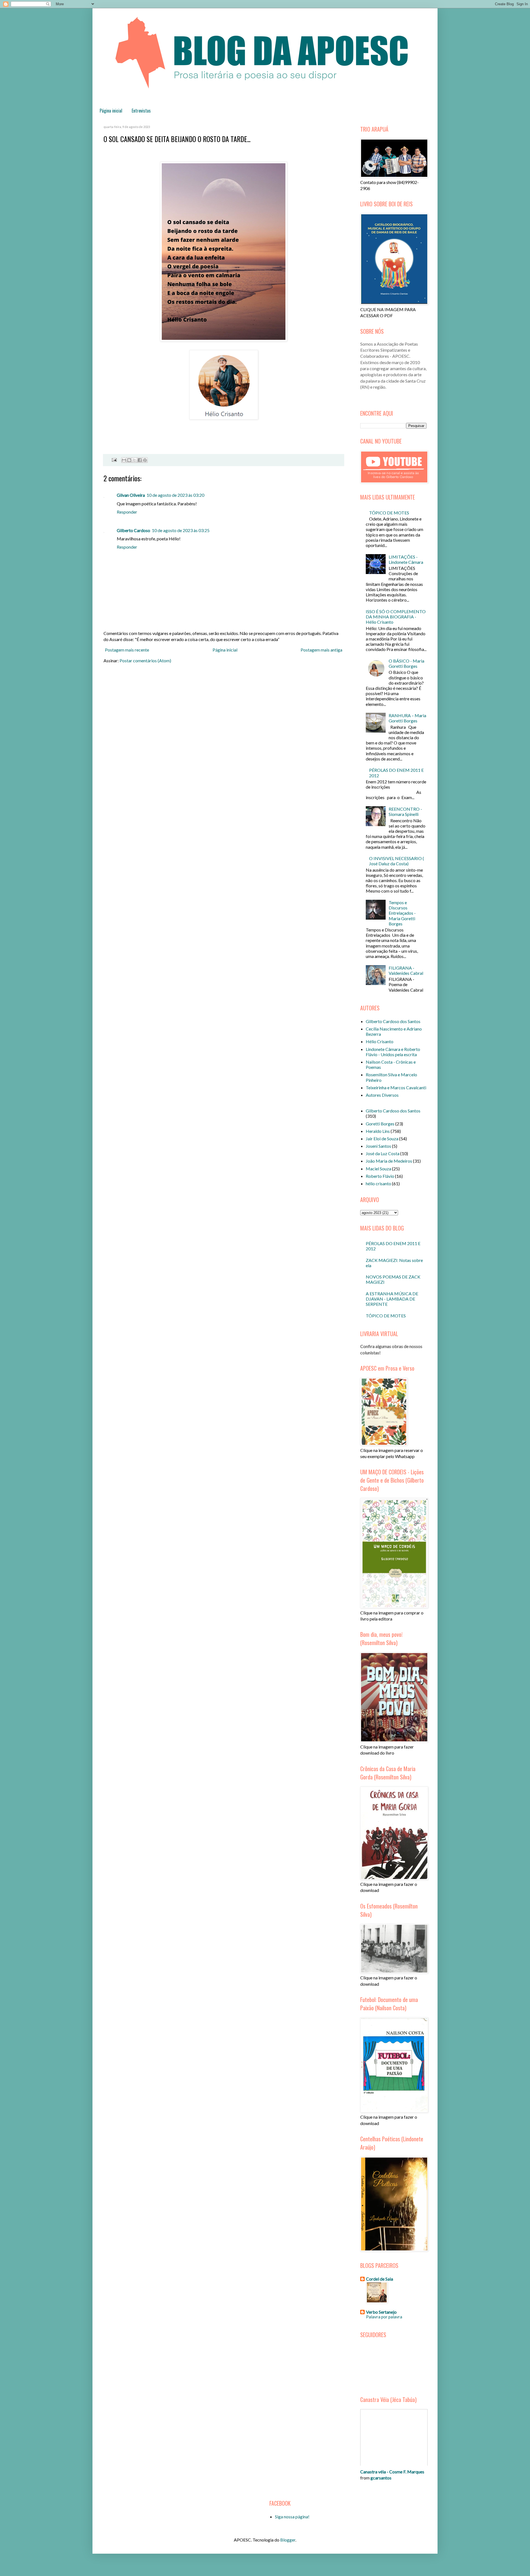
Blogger (288, 2540)
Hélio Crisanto (380, 1041)
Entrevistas (141, 111)
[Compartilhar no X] (134, 460)
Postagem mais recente (127, 650)
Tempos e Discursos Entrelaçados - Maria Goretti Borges (402, 913)
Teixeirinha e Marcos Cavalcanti (396, 1087)
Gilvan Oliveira (131, 495)
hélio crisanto (378, 1183)
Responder (127, 512)
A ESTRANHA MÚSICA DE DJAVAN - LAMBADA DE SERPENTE (392, 1299)
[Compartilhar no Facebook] (140, 460)
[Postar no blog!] (129, 460)
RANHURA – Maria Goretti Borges (407, 718)
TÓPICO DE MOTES (389, 513)
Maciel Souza (378, 1169)
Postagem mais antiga (321, 650)
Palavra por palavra (384, 2317)
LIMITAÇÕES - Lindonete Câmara (406, 559)
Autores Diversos (382, 1095)
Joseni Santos (378, 1146)
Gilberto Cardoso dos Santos (393, 1021)
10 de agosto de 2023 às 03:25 (181, 530)
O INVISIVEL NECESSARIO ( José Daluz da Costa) (397, 861)
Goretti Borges (380, 1124)
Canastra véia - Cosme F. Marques (392, 2472)
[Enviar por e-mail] (124, 460)
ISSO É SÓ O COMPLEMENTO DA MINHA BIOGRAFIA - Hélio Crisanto (396, 617)
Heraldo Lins (378, 1131)
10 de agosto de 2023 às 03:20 (175, 495)
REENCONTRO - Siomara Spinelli (405, 811)
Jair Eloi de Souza (382, 1138)
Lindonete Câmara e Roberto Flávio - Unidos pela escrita (393, 1052)
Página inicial (111, 111)
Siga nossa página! (292, 2517)
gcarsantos (381, 2478)
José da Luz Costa (383, 1153)
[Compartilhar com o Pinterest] (145, 460)
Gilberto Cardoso (133, 530)
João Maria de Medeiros (389, 1161)
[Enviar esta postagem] (113, 459)
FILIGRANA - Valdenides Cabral (406, 970)
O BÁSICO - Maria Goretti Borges (406, 663)
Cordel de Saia (380, 2279)
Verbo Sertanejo (381, 2312)
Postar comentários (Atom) (145, 660)
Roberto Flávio (380, 1176)
